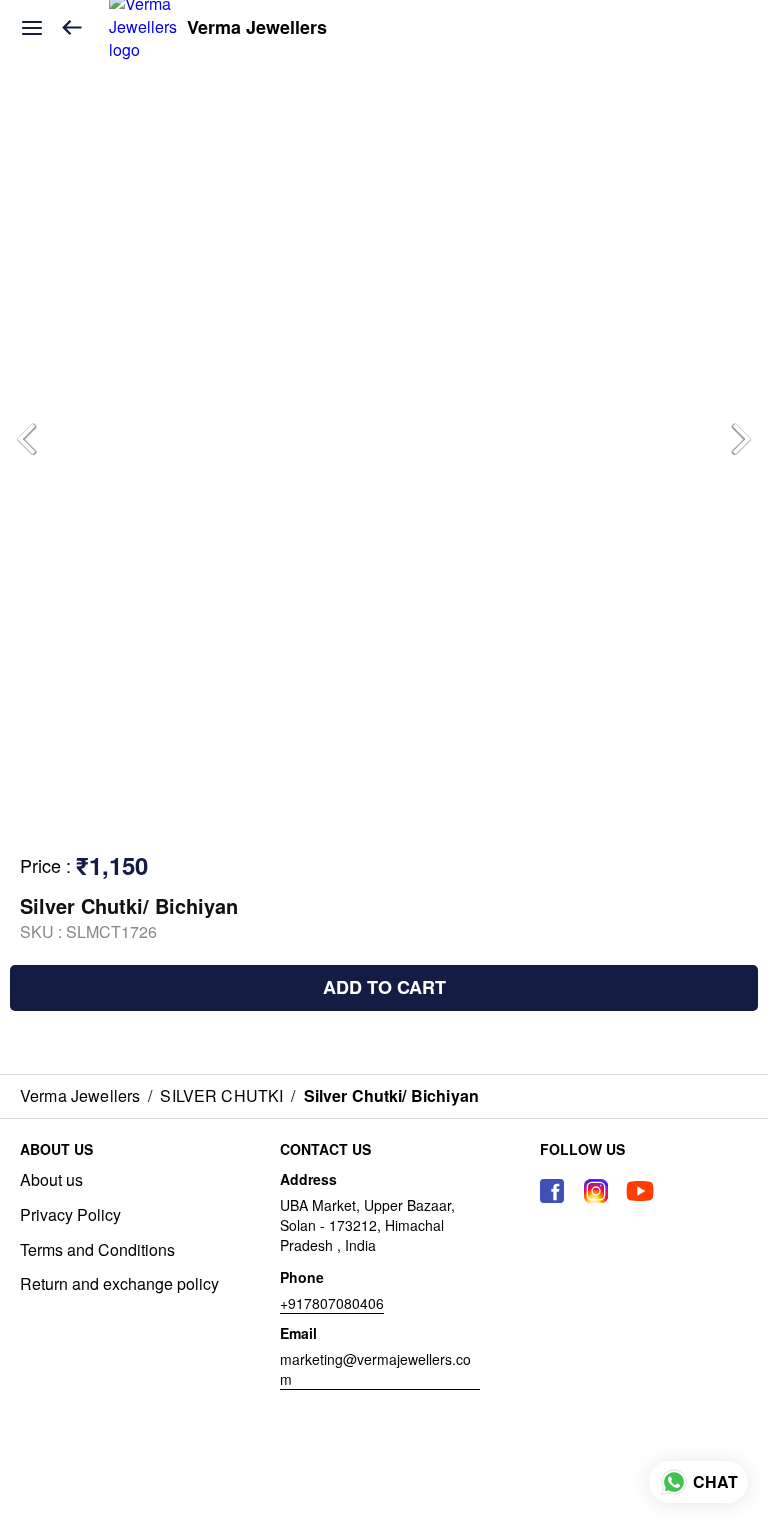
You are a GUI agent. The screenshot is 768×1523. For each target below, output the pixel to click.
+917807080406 (332, 1303)
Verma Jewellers (257, 28)
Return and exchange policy (119, 1284)
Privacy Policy (70, 1215)
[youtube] (640, 1191)
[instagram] (596, 1191)
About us (51, 1180)
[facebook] (552, 1191)
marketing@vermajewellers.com (375, 1369)
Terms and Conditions (97, 1250)
